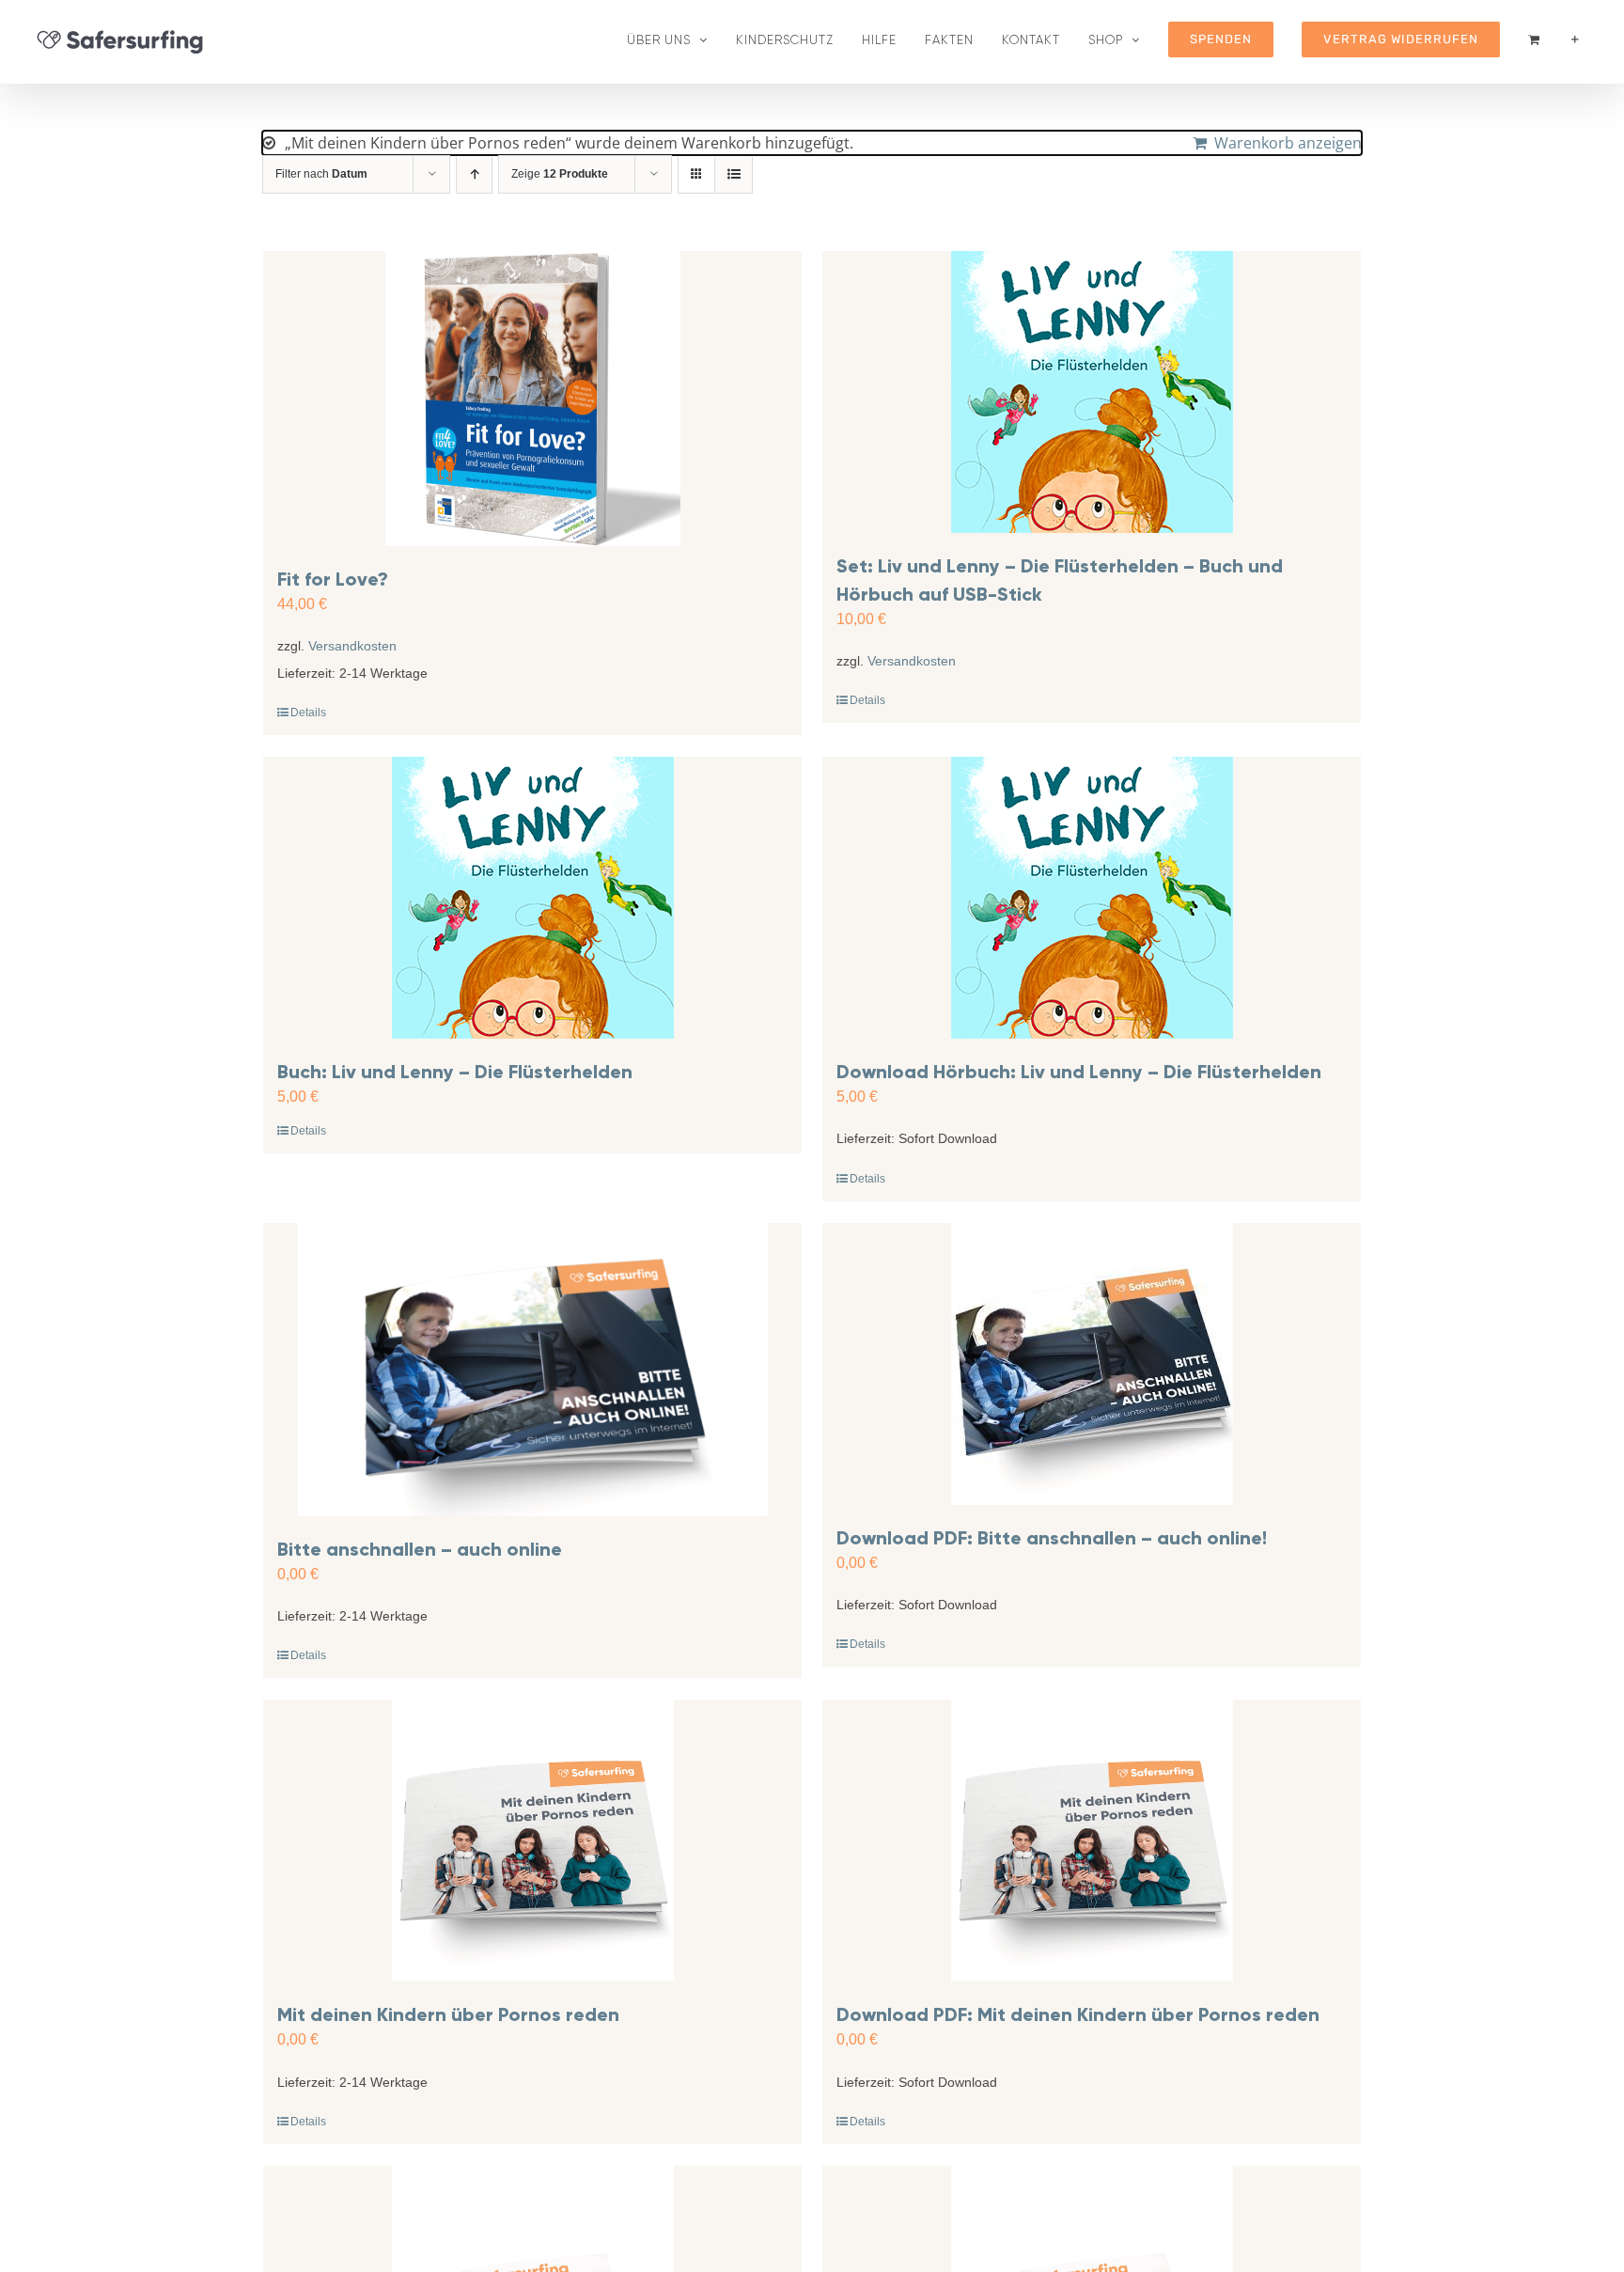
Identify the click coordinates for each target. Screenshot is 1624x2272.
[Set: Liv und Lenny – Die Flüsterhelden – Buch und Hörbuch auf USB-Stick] (1092, 392)
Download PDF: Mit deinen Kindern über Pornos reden (1078, 2014)
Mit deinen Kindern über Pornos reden (448, 2014)
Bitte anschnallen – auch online (420, 1549)
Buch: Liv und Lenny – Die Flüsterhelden (455, 1072)
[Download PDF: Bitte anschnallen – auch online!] (1092, 1364)
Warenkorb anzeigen (1288, 143)
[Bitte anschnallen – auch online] (532, 1370)
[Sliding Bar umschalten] (1575, 39)
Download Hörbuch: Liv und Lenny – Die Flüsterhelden (1079, 1072)
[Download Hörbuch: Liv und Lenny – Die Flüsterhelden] (1092, 898)
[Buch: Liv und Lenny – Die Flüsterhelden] (532, 898)
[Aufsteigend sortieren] (474, 174)
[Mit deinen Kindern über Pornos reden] (532, 1841)
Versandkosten (352, 646)
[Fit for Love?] (532, 399)
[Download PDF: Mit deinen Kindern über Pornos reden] (1092, 1841)
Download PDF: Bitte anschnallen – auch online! (1052, 1538)
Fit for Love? (333, 579)
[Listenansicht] (734, 174)
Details (308, 713)
